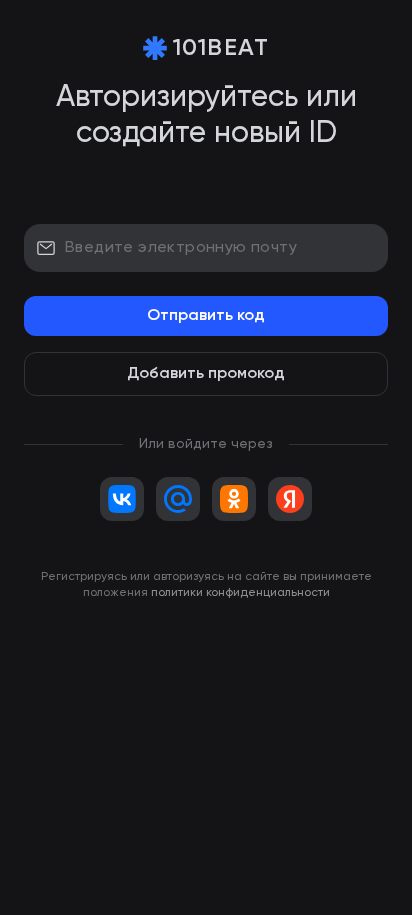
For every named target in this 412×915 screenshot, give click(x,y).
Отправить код (206, 316)
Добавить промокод (206, 374)
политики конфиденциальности (240, 593)
